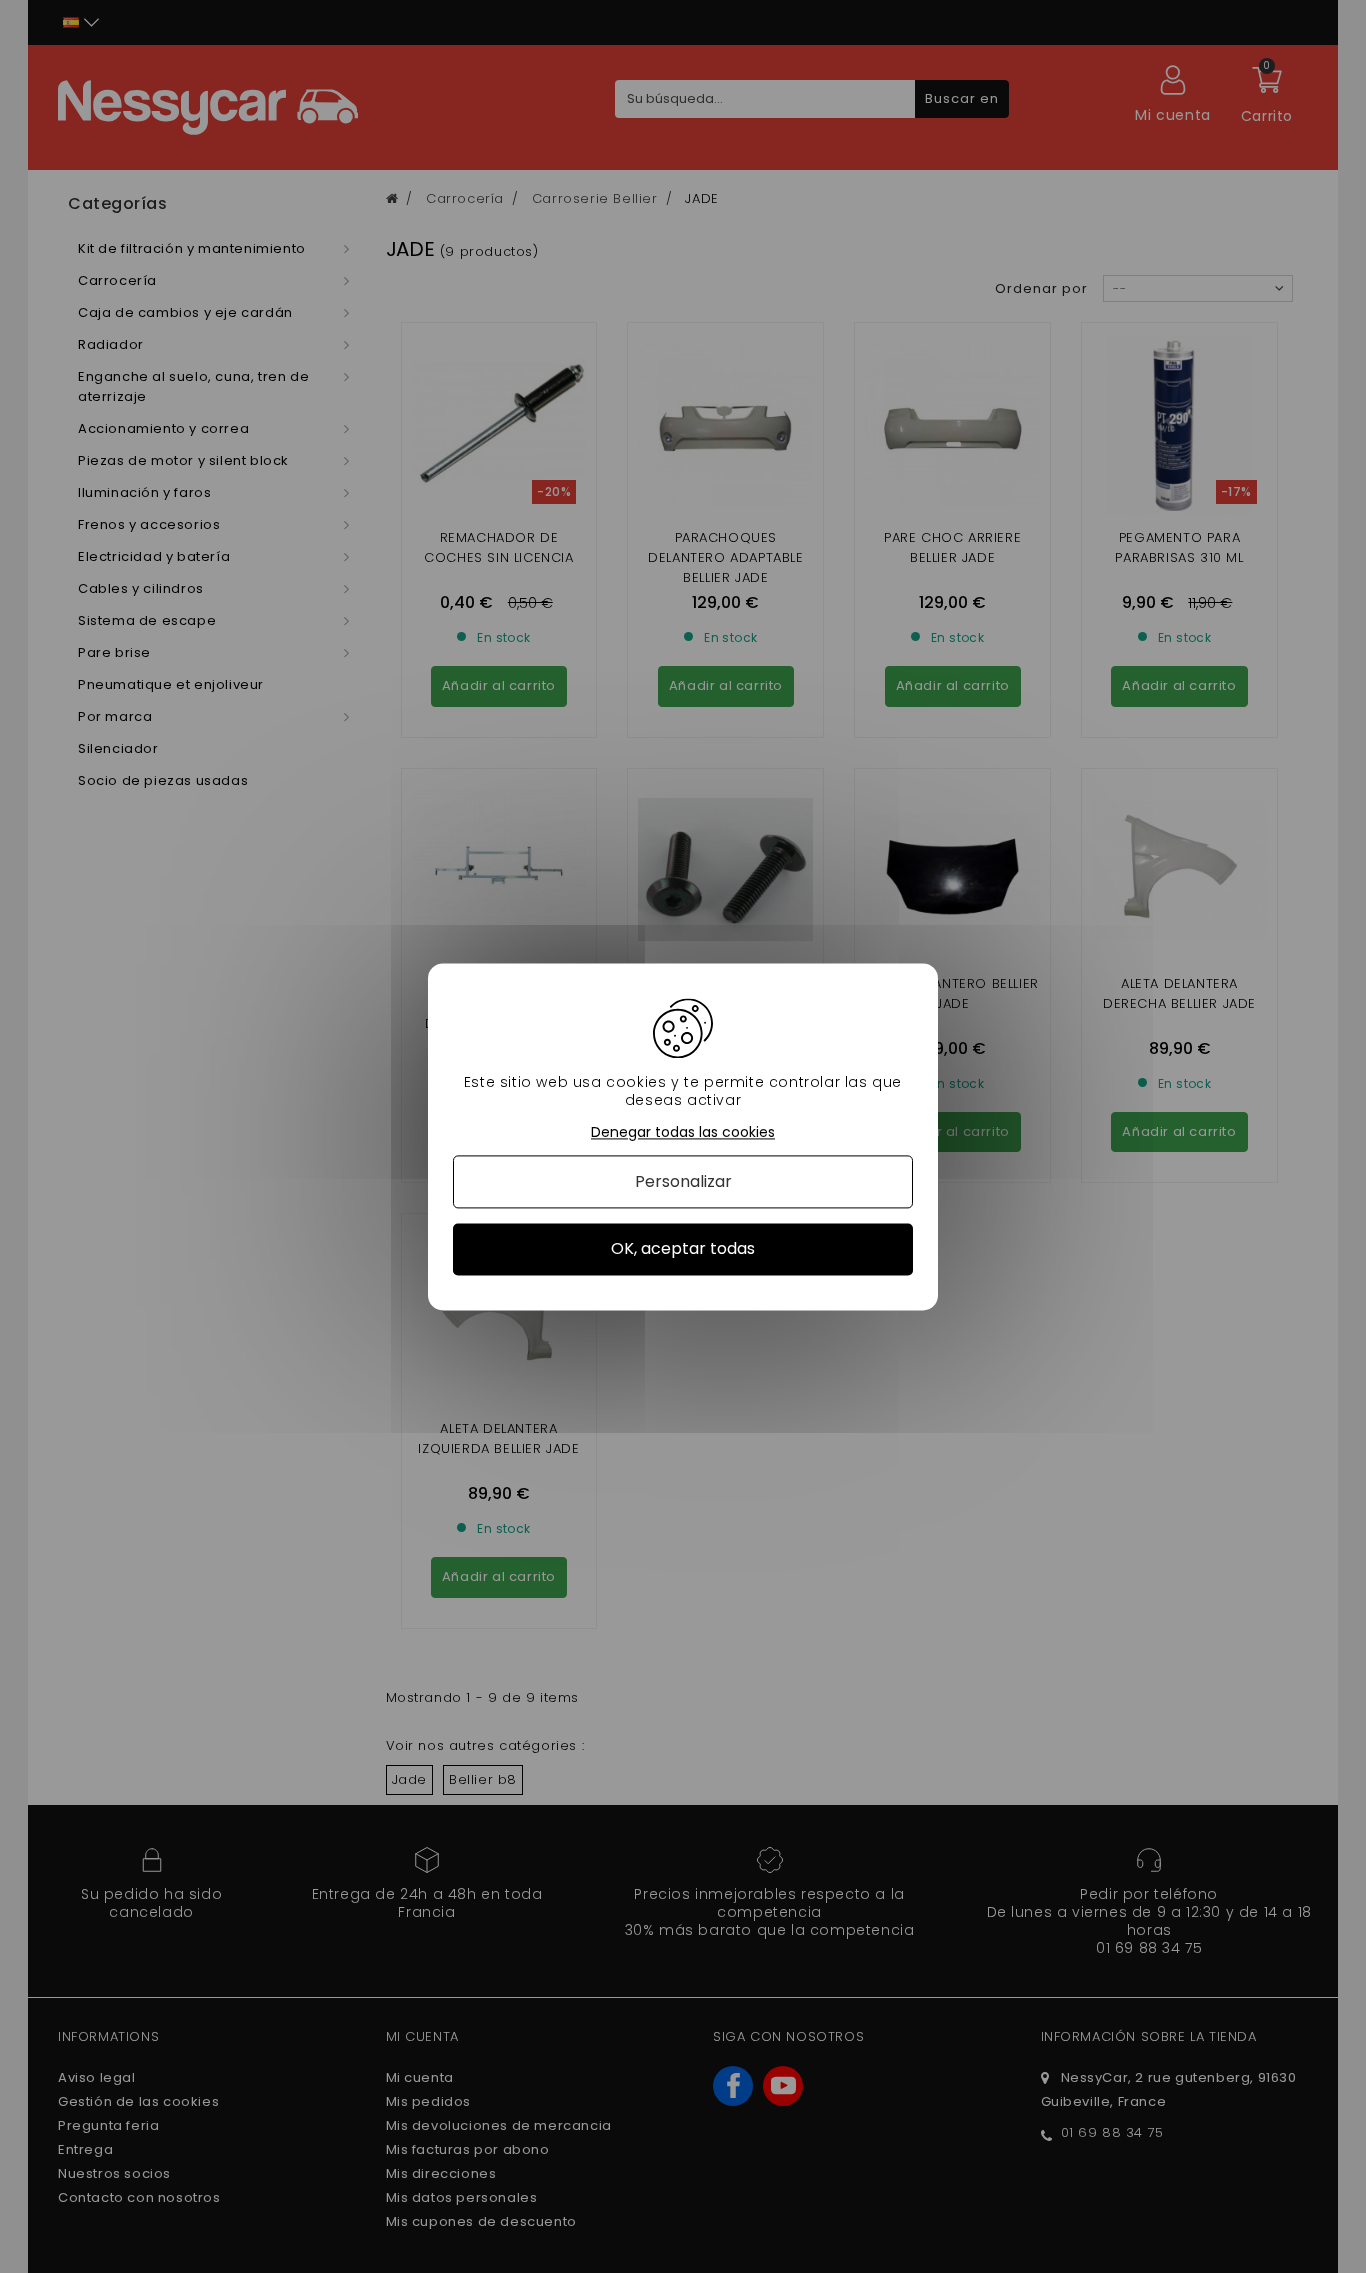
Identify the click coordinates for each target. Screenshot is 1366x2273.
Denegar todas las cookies (683, 1132)
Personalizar (683, 1182)
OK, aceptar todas (683, 1249)
